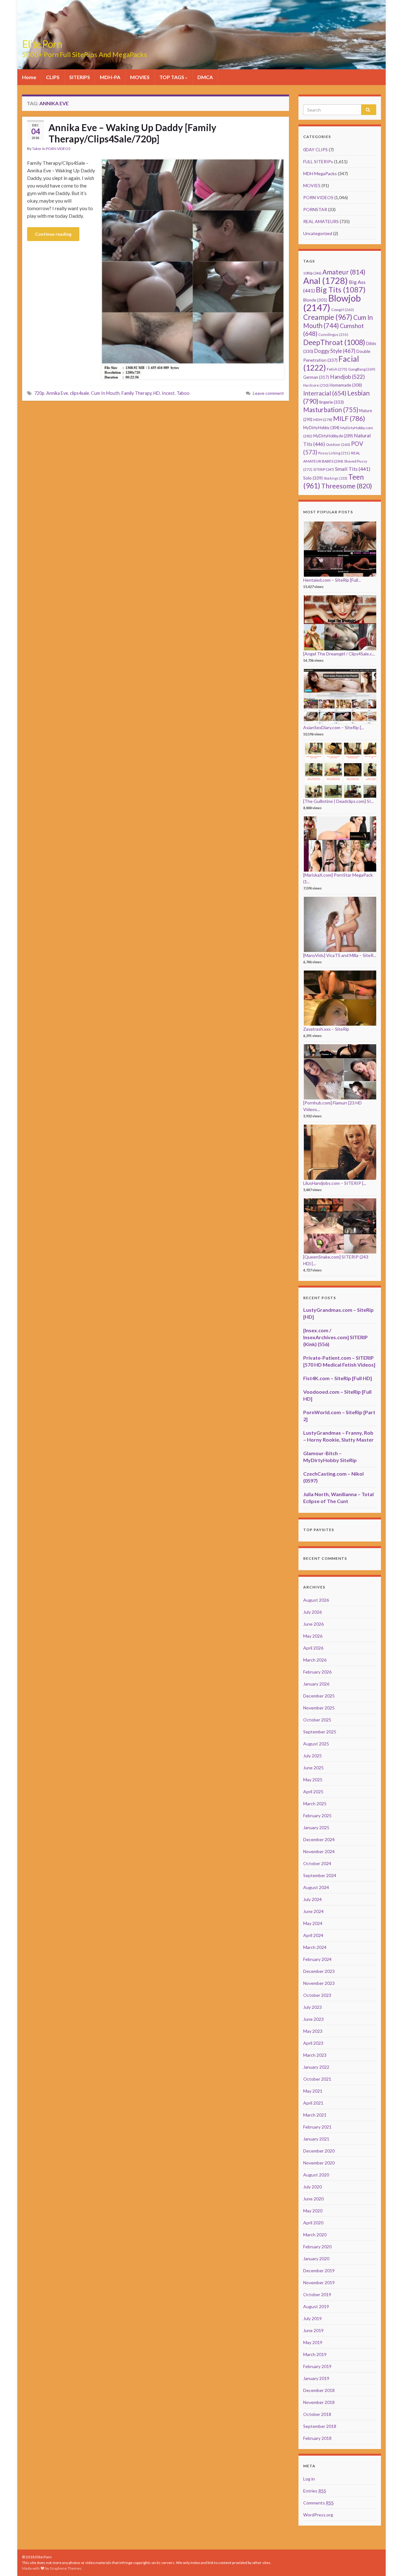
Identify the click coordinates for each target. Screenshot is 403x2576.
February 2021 (317, 2127)
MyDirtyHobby (321, 428)
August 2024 (316, 1887)
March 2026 (315, 1660)
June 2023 (313, 2019)
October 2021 (317, 2079)
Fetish (337, 369)
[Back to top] (389, 2562)
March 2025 (315, 1804)
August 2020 (316, 2175)
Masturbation (331, 410)
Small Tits (353, 469)
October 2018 (317, 2414)
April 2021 (313, 2103)
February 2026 (317, 1672)
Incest (168, 393)
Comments (318, 2503)
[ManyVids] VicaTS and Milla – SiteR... (340, 955)
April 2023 (313, 2043)
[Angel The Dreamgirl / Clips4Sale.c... (339, 654)
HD (157, 393)
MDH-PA (110, 77)
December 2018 (319, 2390)
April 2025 (313, 1792)
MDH (323, 420)
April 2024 (313, 1935)
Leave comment (268, 393)
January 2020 (316, 2259)
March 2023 (315, 2055)
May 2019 (313, 2342)
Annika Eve (57, 393)
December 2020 (319, 2151)
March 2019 (315, 2354)
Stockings (335, 478)
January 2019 (316, 2378)
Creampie (328, 317)
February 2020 (317, 2247)
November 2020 (319, 2163)
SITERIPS (80, 77)
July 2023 (312, 2007)
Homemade (346, 385)
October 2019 (317, 2294)
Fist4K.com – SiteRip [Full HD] (338, 1378)
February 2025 (317, 1815)
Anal (326, 281)
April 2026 (313, 1648)
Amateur (344, 272)
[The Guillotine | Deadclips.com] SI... (338, 801)
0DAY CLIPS (315, 150)
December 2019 (319, 2271)
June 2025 (313, 1768)
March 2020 (315, 2235)
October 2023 (317, 1995)
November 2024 (319, 1851)
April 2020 (313, 2223)
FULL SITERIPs (318, 161)
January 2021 (316, 2139)
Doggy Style (335, 351)
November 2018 (319, 2402)
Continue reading (53, 234)
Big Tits (341, 290)
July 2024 (312, 1899)
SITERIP (324, 469)
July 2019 (312, 2318)
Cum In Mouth (105, 393)
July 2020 (312, 2187)
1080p (312, 273)
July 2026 (312, 1612)
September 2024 (320, 1875)
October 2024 (317, 1863)
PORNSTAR (315, 209)
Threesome (347, 486)
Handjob (347, 377)
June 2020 (313, 2199)
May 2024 (313, 1923)
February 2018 (317, 2438)
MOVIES (140, 77)
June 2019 (313, 2330)
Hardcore (316, 385)
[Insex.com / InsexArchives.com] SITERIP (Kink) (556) (335, 1337)
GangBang (362, 369)
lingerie (332, 402)
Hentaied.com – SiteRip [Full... (332, 580)
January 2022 (316, 2067)
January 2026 (316, 1684)
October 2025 (317, 1720)
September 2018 (320, 2426)
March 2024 (315, 1947)
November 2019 (319, 2282)
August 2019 (316, 2306)
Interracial (325, 393)
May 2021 (313, 2091)
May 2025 (313, 1780)
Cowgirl (343, 310)
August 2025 (316, 1744)
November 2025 (319, 1708)
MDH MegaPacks (320, 173)
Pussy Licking (334, 453)
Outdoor (338, 444)
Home (29, 77)
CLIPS (53, 77)
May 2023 (313, 2031)
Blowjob (332, 303)
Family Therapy (136, 393)
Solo (313, 478)
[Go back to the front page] (201, 35)
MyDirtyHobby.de (333, 436)
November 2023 (319, 1983)
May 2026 (313, 1636)
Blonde (315, 300)
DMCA (205, 77)
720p (39, 393)
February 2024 (317, 1959)
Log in (309, 2479)
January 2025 (316, 1827)
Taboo (183, 393)
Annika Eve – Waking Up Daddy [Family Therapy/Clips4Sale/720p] (132, 133)
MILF (349, 418)
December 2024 (319, 1839)
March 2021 (315, 2115)
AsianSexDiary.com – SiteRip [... (334, 727)
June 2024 (313, 1911)
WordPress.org (318, 2515)
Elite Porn (42, 44)
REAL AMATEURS (321, 221)
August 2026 (316, 1600)
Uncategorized (318, 233)
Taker (37, 149)
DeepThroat (334, 342)
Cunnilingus (333, 334)
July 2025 (312, 1756)
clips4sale (79, 393)
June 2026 (313, 1624)
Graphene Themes (66, 2568)
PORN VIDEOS (58, 149)
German (316, 377)
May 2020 (313, 2211)
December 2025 (319, 1696)
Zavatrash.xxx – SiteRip (326, 1029)
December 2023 (319, 1971)
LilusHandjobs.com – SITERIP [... (335, 1183)
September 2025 (320, 1732)
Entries (315, 2491)
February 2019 (317, 2366)
